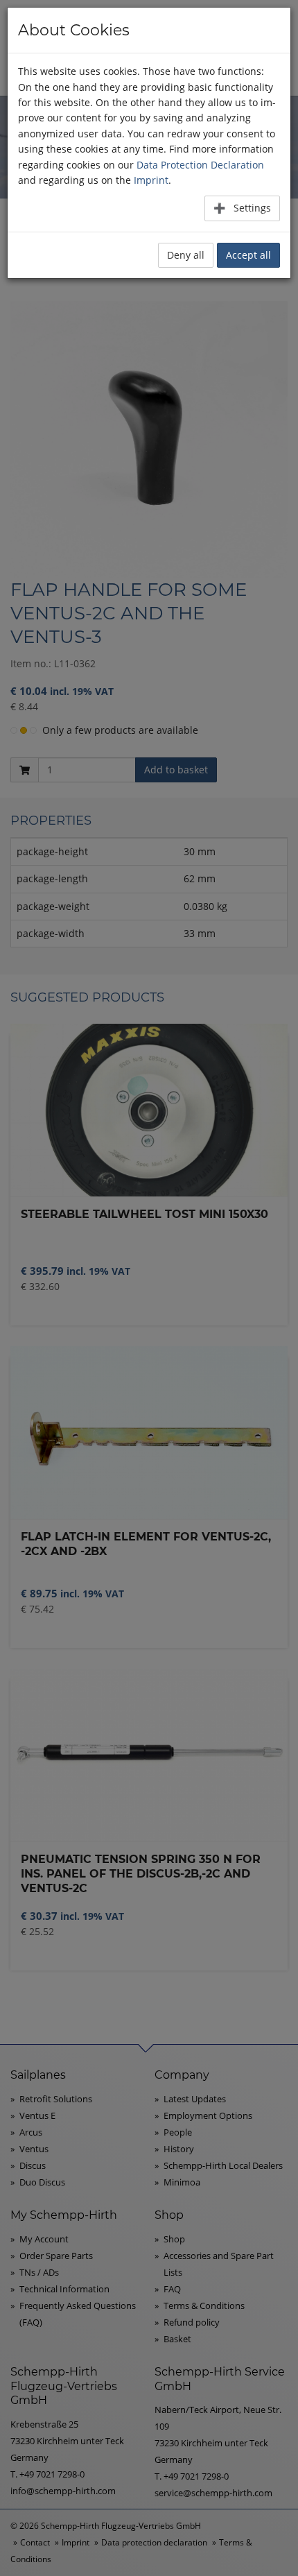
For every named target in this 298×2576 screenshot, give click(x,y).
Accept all (248, 255)
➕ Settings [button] (242, 208)
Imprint (151, 180)
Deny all (186, 255)
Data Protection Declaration (200, 165)
